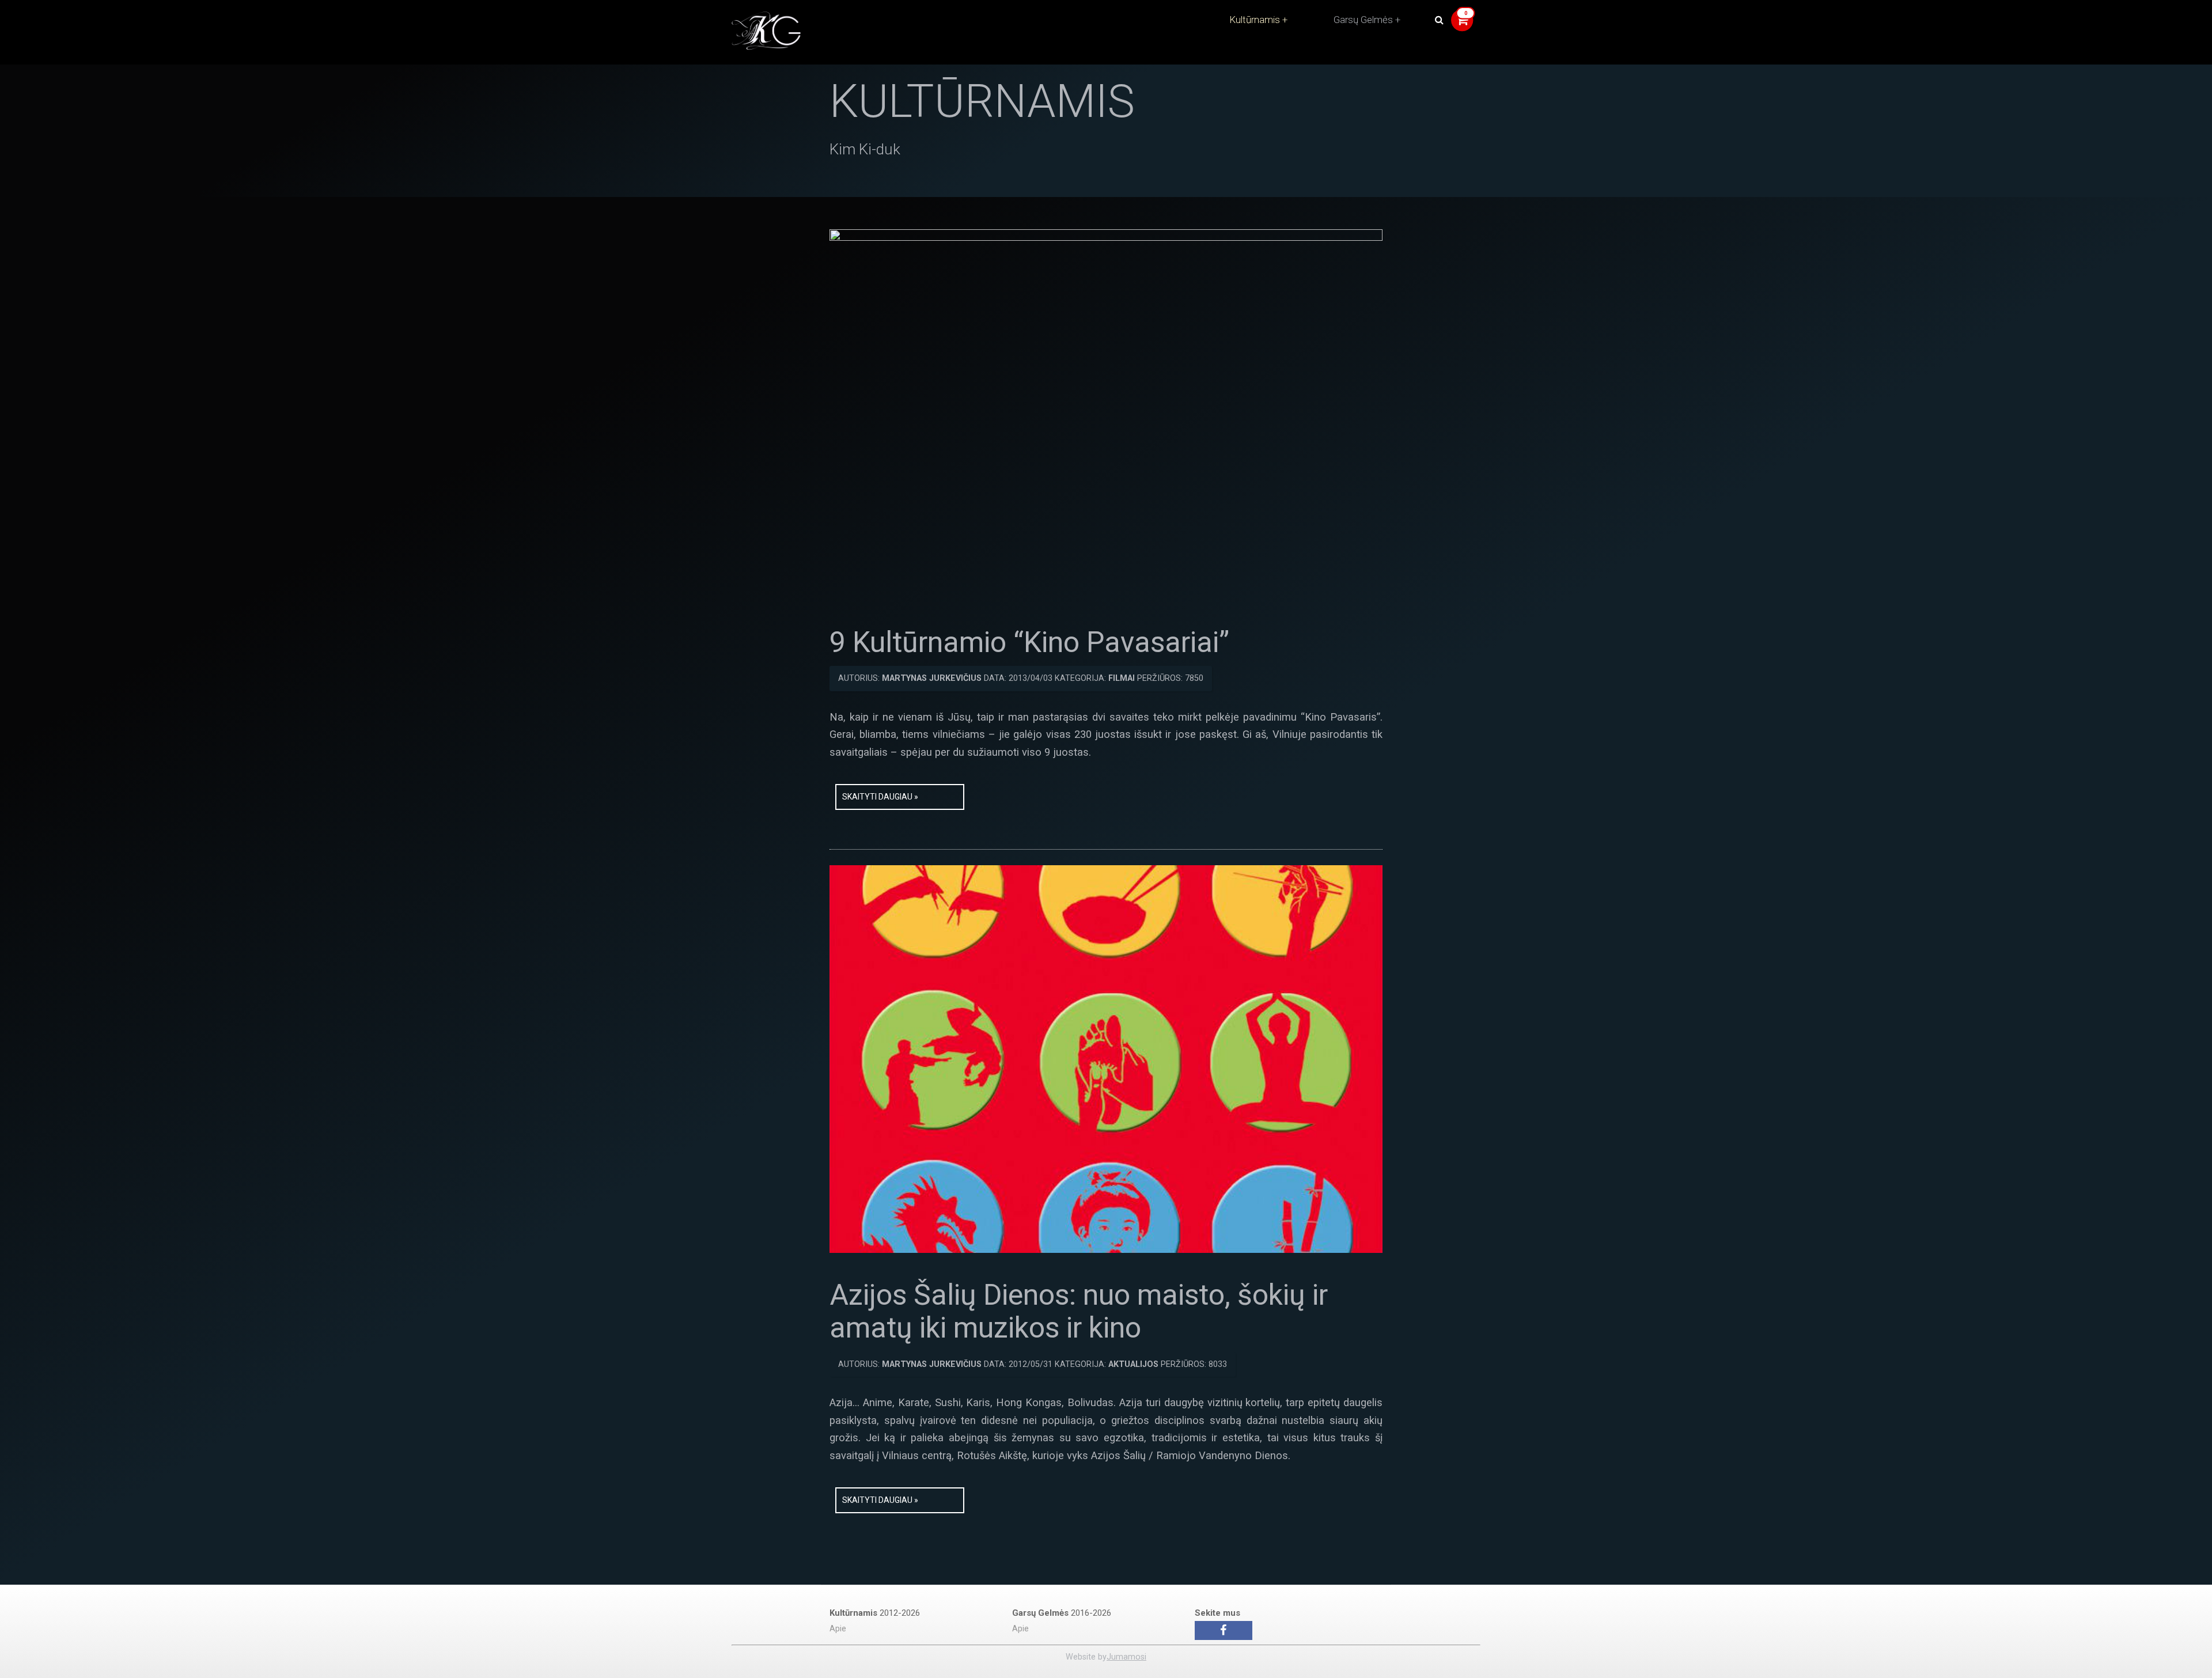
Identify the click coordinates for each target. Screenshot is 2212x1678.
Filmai (1122, 678)
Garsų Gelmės (1363, 20)
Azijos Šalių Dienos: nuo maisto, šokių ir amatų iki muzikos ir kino (1079, 1312)
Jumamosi (1126, 1657)
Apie (838, 1629)
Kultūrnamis (1255, 20)
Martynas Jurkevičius (932, 678)
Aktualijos (1133, 1364)
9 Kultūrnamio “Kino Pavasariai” (1029, 642)
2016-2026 (1062, 1613)
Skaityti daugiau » (880, 797)
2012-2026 (875, 1613)
